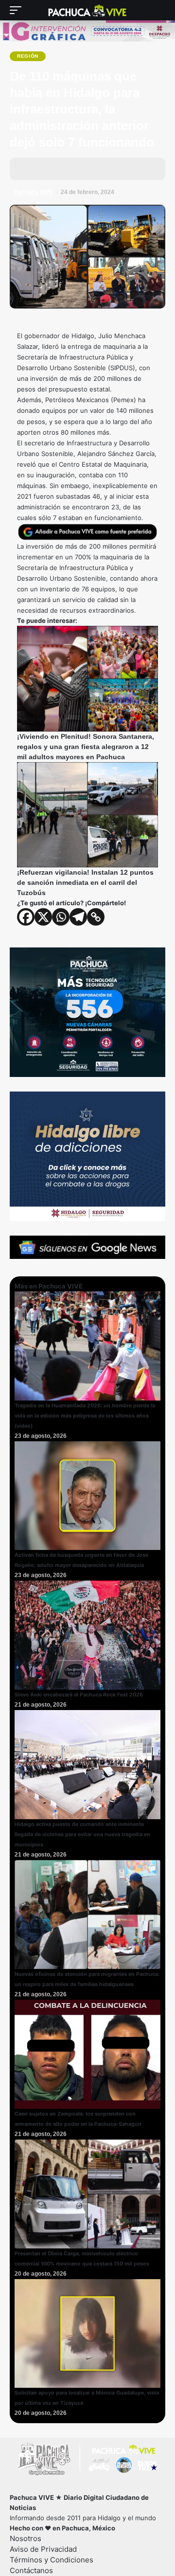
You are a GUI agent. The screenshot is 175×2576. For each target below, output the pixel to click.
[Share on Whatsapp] (72, 169)
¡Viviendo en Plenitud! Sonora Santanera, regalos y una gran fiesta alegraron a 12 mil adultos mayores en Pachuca (86, 747)
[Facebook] (26, 917)
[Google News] (59, 2487)
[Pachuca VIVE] (87, 10)
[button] (18, 10)
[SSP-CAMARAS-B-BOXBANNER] (87, 1011)
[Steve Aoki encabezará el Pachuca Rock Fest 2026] (87, 1634)
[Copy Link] (96, 917)
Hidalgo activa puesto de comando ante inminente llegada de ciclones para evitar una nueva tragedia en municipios (82, 1834)
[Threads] (101, 2487)
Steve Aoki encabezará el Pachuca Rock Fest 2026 (79, 1695)
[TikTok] (87, 2487)
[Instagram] (73, 2487)
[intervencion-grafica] (87, 31)
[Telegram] (78, 917)
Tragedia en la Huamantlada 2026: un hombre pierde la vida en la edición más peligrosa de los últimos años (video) (85, 1416)
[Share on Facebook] (35, 169)
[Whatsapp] (61, 917)
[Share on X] (53, 169)
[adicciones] (87, 1156)
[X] (43, 917)
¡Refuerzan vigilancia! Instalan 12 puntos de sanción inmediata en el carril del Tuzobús (85, 882)
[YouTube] (45, 2487)
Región (28, 56)
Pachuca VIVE (34, 192)
